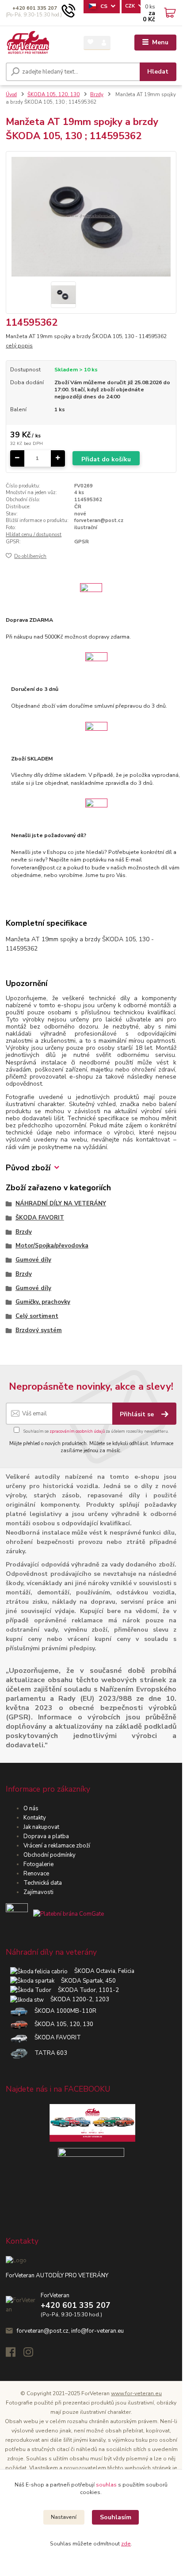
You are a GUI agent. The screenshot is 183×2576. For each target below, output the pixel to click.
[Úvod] (28, 43)
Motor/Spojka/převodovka (52, 1246)
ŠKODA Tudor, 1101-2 (85, 1990)
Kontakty (35, 1818)
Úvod (11, 95)
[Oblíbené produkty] (90, 42)
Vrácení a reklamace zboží (57, 1846)
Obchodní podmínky (50, 1855)
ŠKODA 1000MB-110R (62, 2011)
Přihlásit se (138, 1414)
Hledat (158, 72)
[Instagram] (32, 2354)
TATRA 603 (48, 2053)
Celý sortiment (37, 1316)
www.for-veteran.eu (136, 2393)
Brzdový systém (39, 1330)
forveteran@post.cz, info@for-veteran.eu (70, 2331)
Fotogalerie (38, 1864)
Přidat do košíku (106, 459)
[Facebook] (15, 2354)
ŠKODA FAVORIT (40, 1218)
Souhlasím (116, 2517)
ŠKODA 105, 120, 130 (53, 95)
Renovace (36, 1874)
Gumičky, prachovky (43, 1302)
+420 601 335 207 (35, 8)
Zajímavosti (38, 1892)
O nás (31, 1808)
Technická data (43, 1883)
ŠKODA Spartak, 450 (85, 1981)
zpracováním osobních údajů (77, 1431)
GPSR (82, 542)
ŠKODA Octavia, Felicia (101, 1971)
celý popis (19, 346)
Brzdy (97, 95)
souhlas (106, 2485)
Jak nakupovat (41, 1827)
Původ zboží (28, 1168)
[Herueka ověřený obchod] (55, 1914)
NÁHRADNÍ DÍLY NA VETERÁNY (61, 1204)
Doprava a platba (46, 1836)
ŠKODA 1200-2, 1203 (76, 1999)
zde (126, 2544)
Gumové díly (33, 1260)
